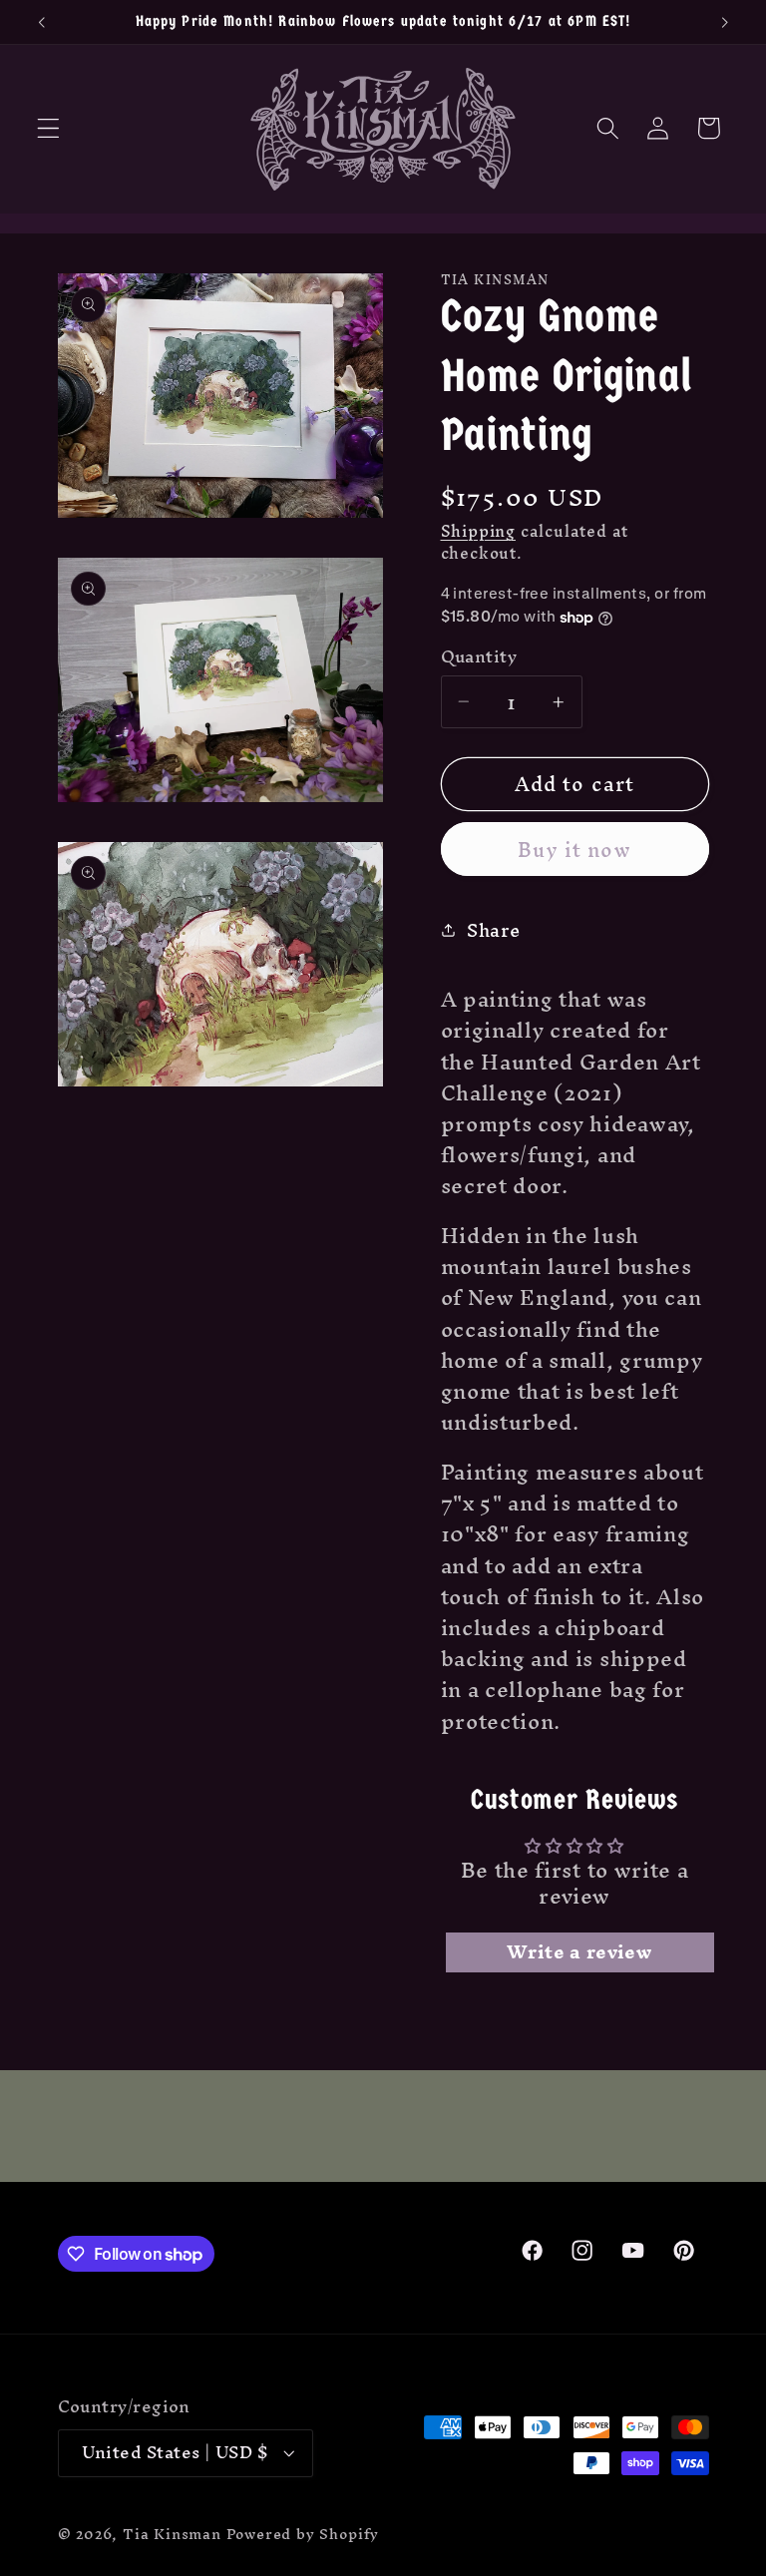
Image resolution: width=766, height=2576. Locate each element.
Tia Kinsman (172, 2534)
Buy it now (574, 850)
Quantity (479, 657)
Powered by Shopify (303, 2534)
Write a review (579, 1952)
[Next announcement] (724, 22)
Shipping (478, 531)
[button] (48, 128)
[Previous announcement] (42, 22)
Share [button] (493, 930)
